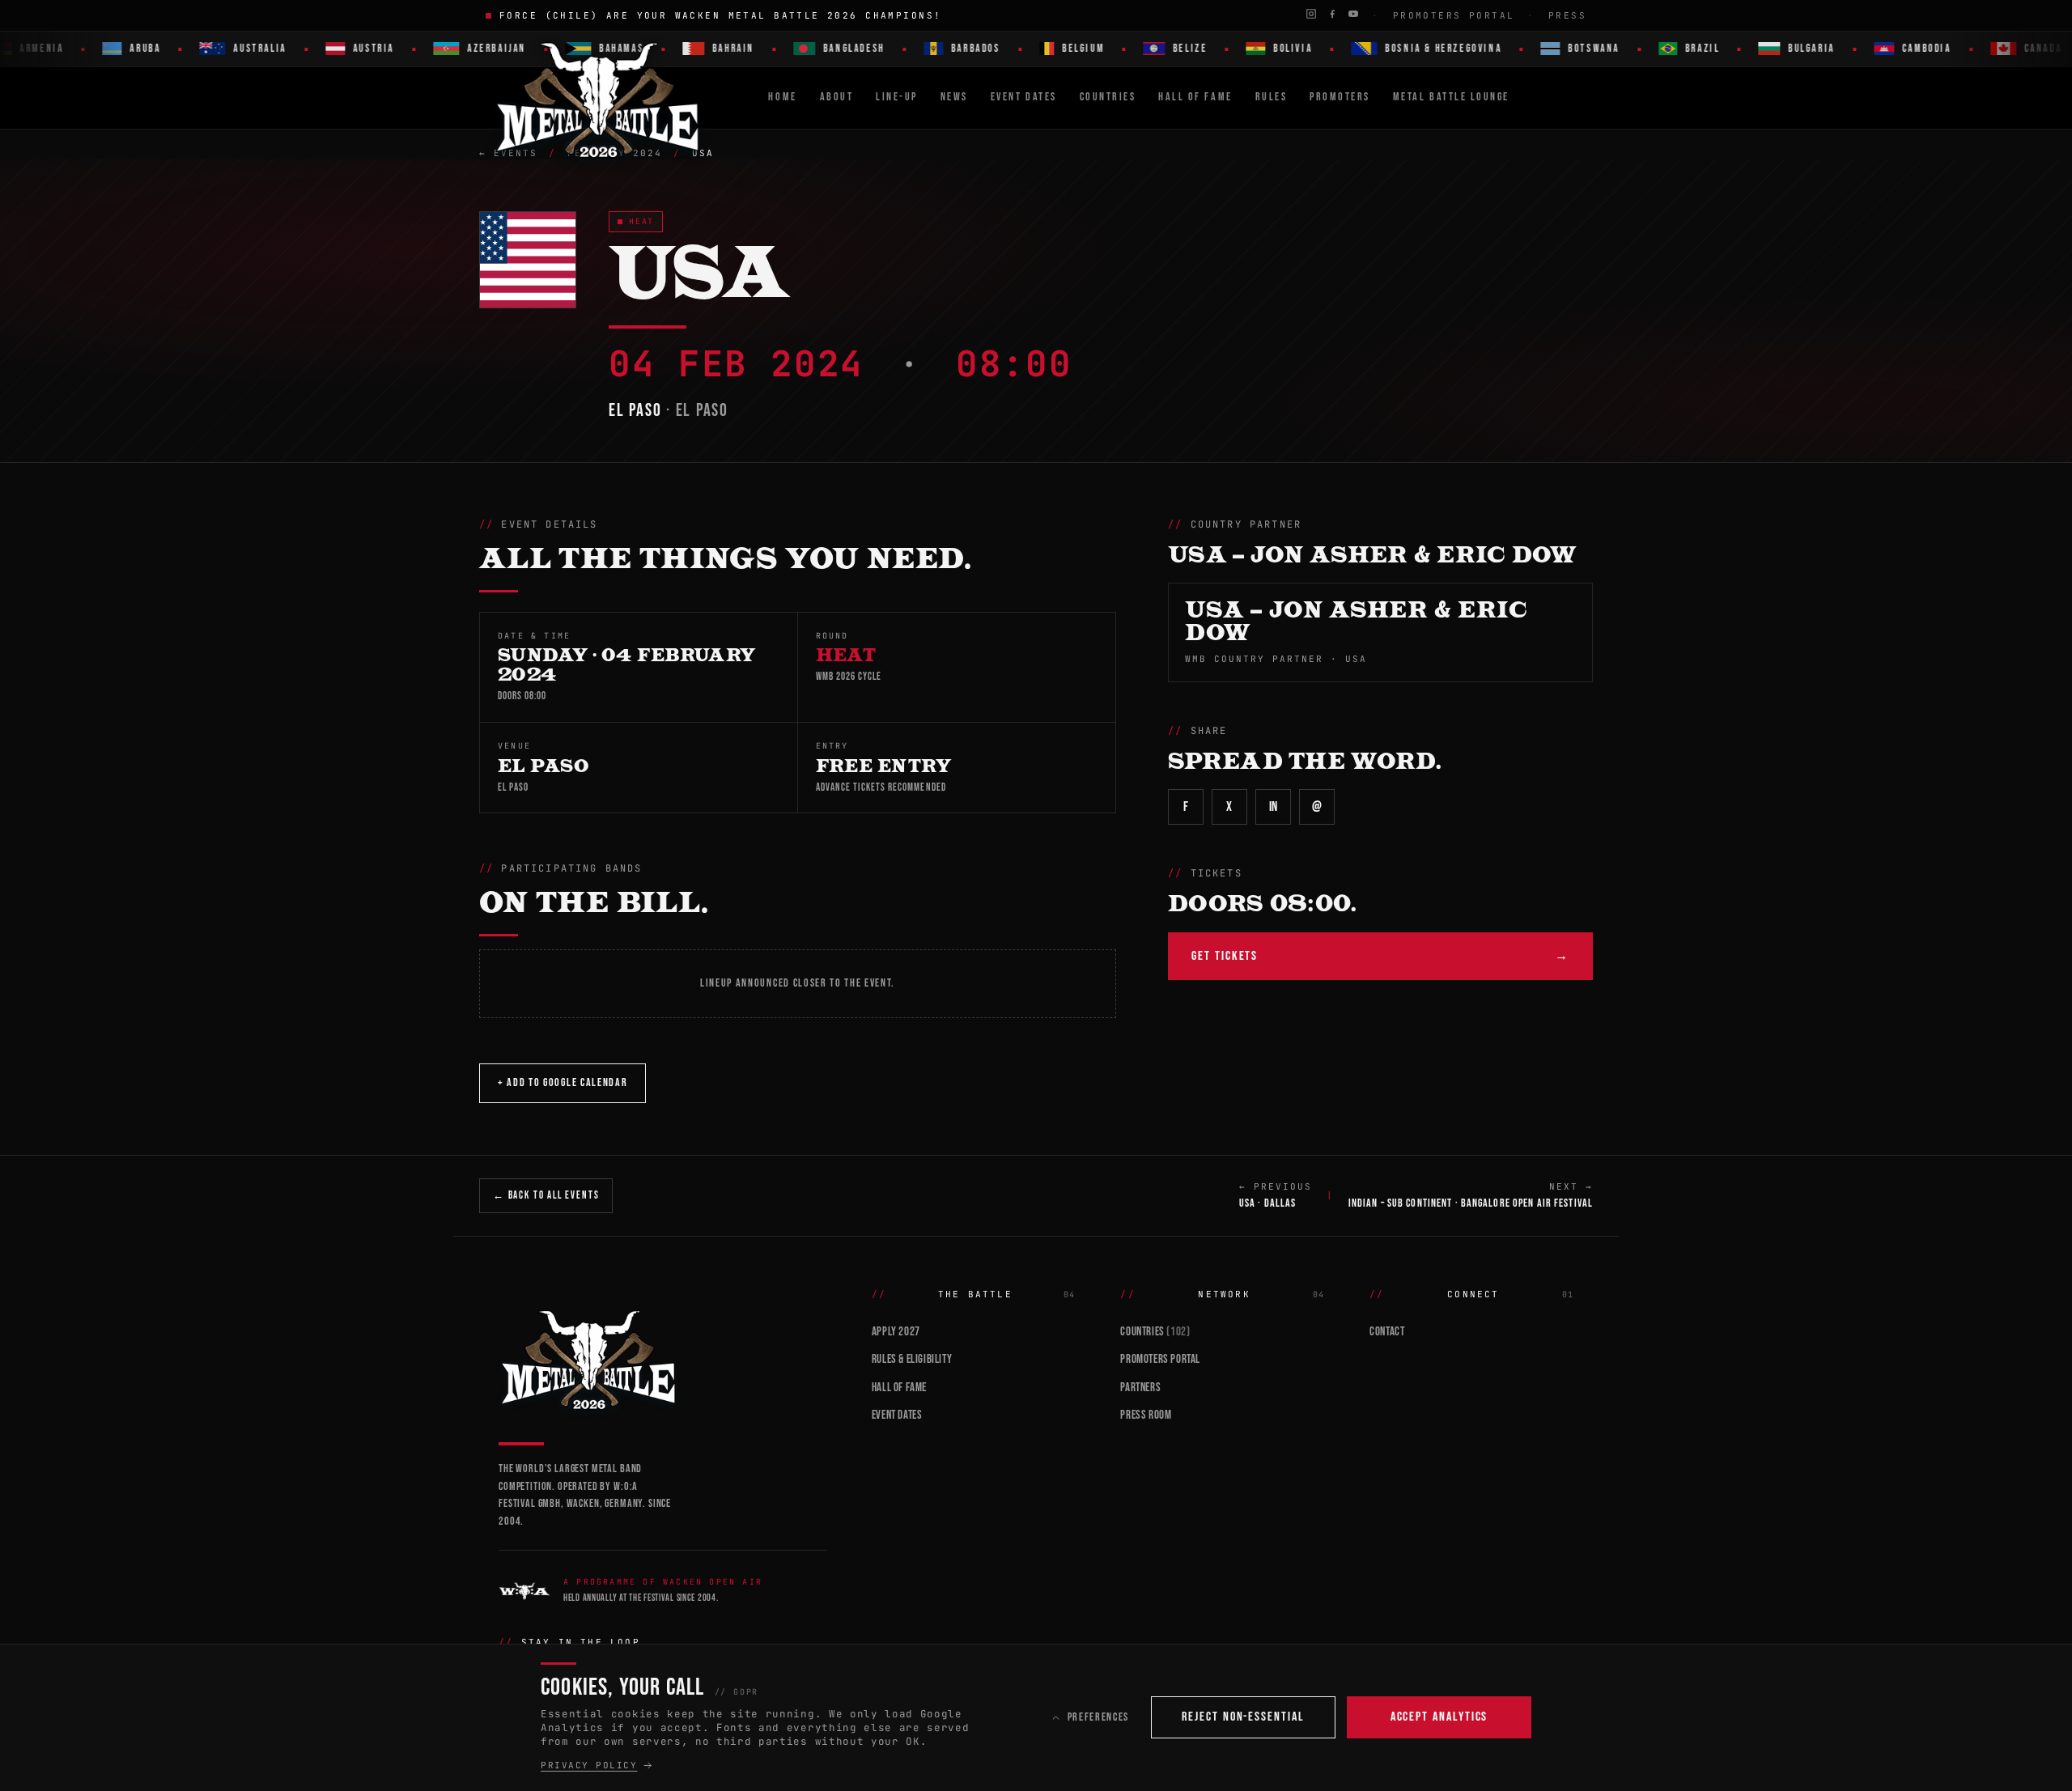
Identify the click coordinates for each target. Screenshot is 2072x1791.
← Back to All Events (546, 1195)
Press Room (1146, 1415)
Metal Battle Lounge (1451, 97)
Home (782, 97)
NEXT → (1471, 1195)
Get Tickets (1380, 956)
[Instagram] (1311, 14)
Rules (1272, 97)
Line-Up (897, 97)
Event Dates (1024, 97)
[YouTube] (1353, 14)
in (1274, 807)
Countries (1108, 97)
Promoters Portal (1454, 15)
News (954, 97)
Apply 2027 (896, 1332)
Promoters (1340, 97)
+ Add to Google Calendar (563, 1082)
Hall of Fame (899, 1388)
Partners (1140, 1388)
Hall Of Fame (1195, 97)
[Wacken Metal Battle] (662, 1358)
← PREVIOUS (1276, 1195)
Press (1567, 15)
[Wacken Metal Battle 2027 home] (599, 98)
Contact (1387, 1332)
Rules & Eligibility (912, 1359)
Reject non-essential (1243, 1717)
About (837, 97)
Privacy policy (589, 1765)
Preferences (1098, 1717)
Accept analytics (1439, 1717)
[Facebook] (1332, 14)
